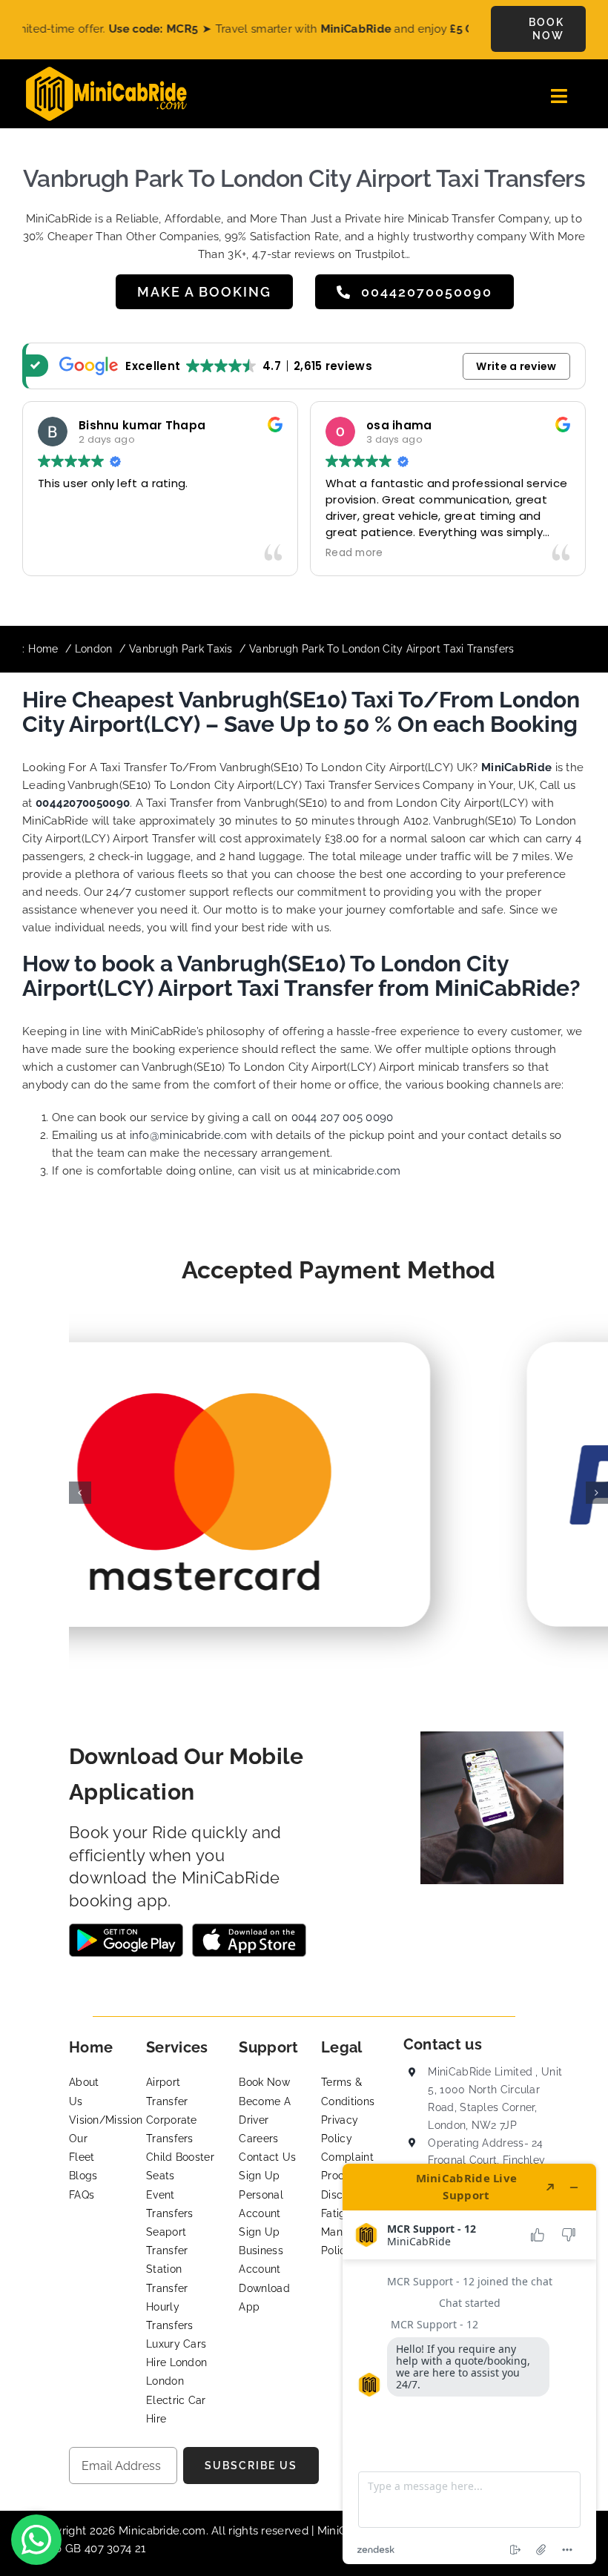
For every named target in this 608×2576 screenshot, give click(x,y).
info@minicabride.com (189, 1135)
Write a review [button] (516, 366)
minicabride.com (357, 1171)
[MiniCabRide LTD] (106, 72)
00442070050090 (83, 803)
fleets (193, 874)
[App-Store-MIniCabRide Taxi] (249, 1929)
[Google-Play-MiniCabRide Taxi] (126, 1929)
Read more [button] (281, 553)
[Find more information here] (469, 2364)
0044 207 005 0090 (343, 1117)
